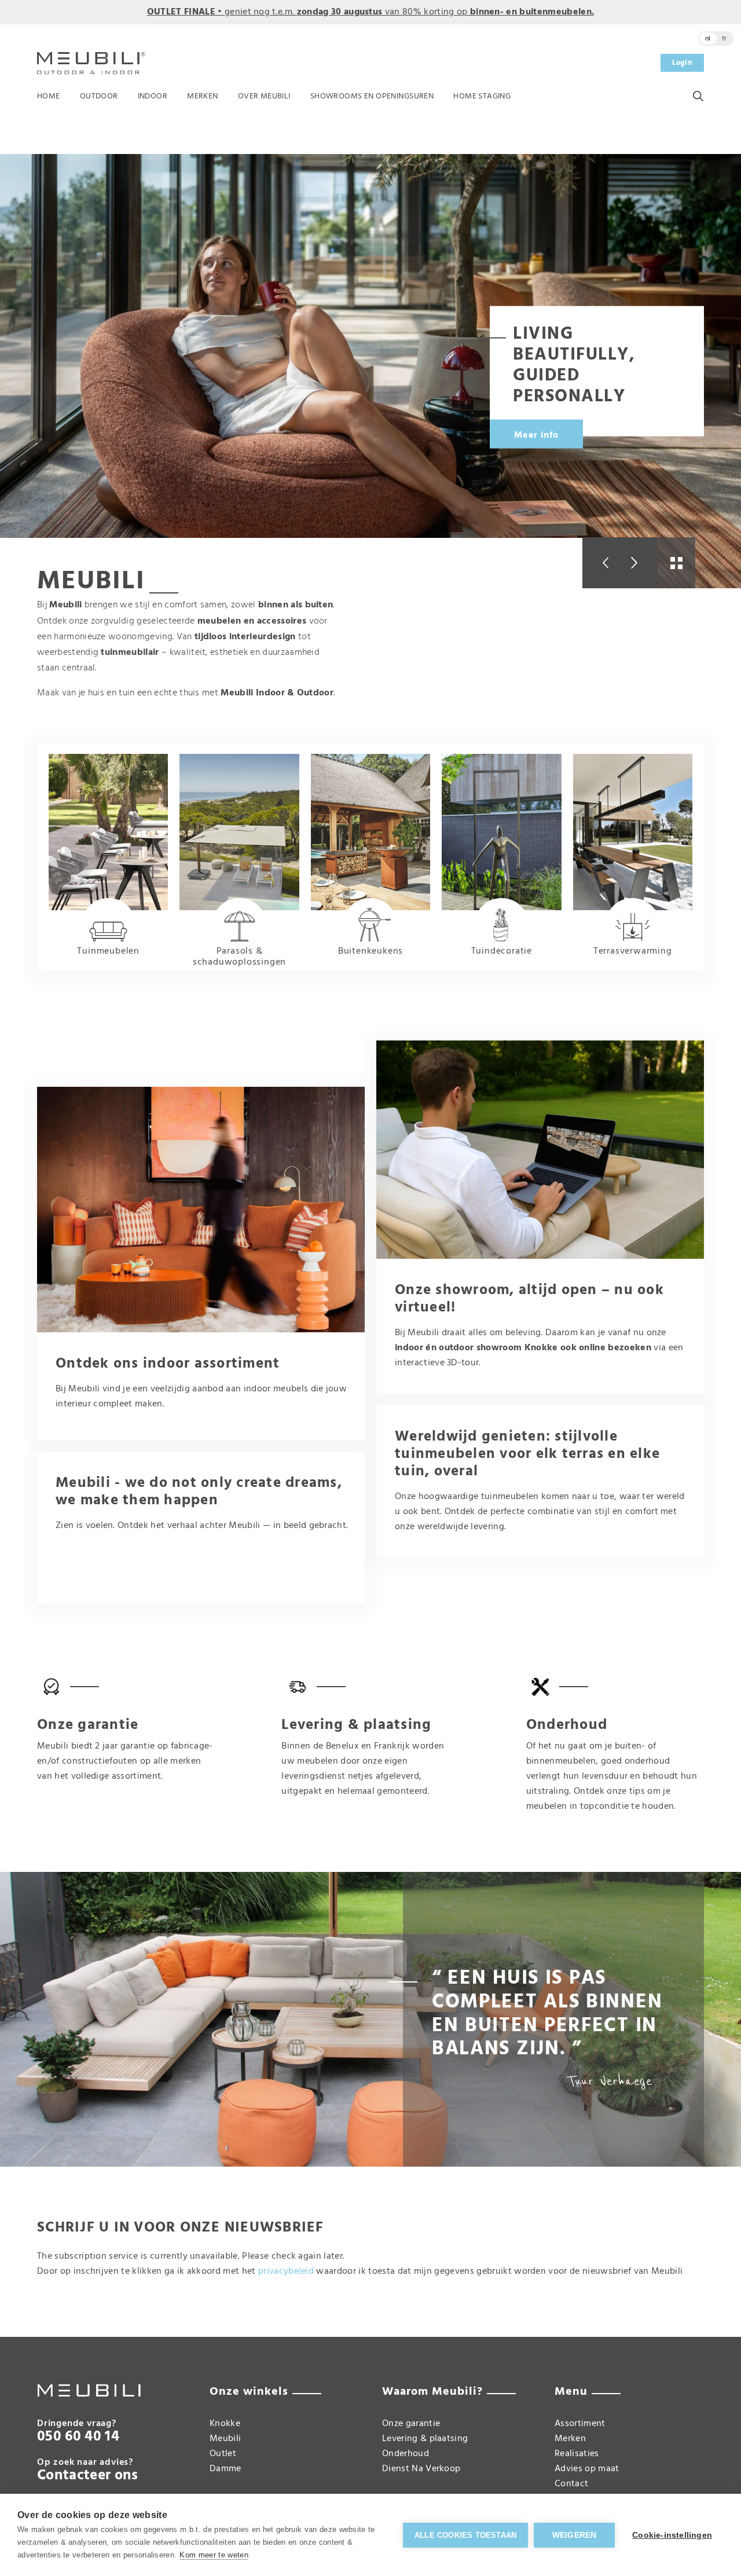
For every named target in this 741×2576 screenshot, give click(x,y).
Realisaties (577, 2454)
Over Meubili (264, 96)
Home (49, 96)
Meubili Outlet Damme (225, 2454)
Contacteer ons (87, 2476)
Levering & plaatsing (425, 2439)
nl (708, 39)
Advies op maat (587, 2469)
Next (639, 563)
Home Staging (482, 96)
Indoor (153, 96)
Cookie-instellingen (672, 2535)
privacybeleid (286, 2271)
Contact (571, 2484)
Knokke (225, 2424)
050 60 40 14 (78, 2437)
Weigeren (575, 2535)
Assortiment (580, 2424)
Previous (601, 563)
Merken (203, 96)
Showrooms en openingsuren (372, 96)
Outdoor (99, 96)
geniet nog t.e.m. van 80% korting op (370, 12)
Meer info (536, 435)
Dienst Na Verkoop (421, 2469)
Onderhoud (406, 2454)
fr (725, 39)
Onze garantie (411, 2424)
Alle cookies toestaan (465, 2535)
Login (682, 63)
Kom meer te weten (214, 2555)
